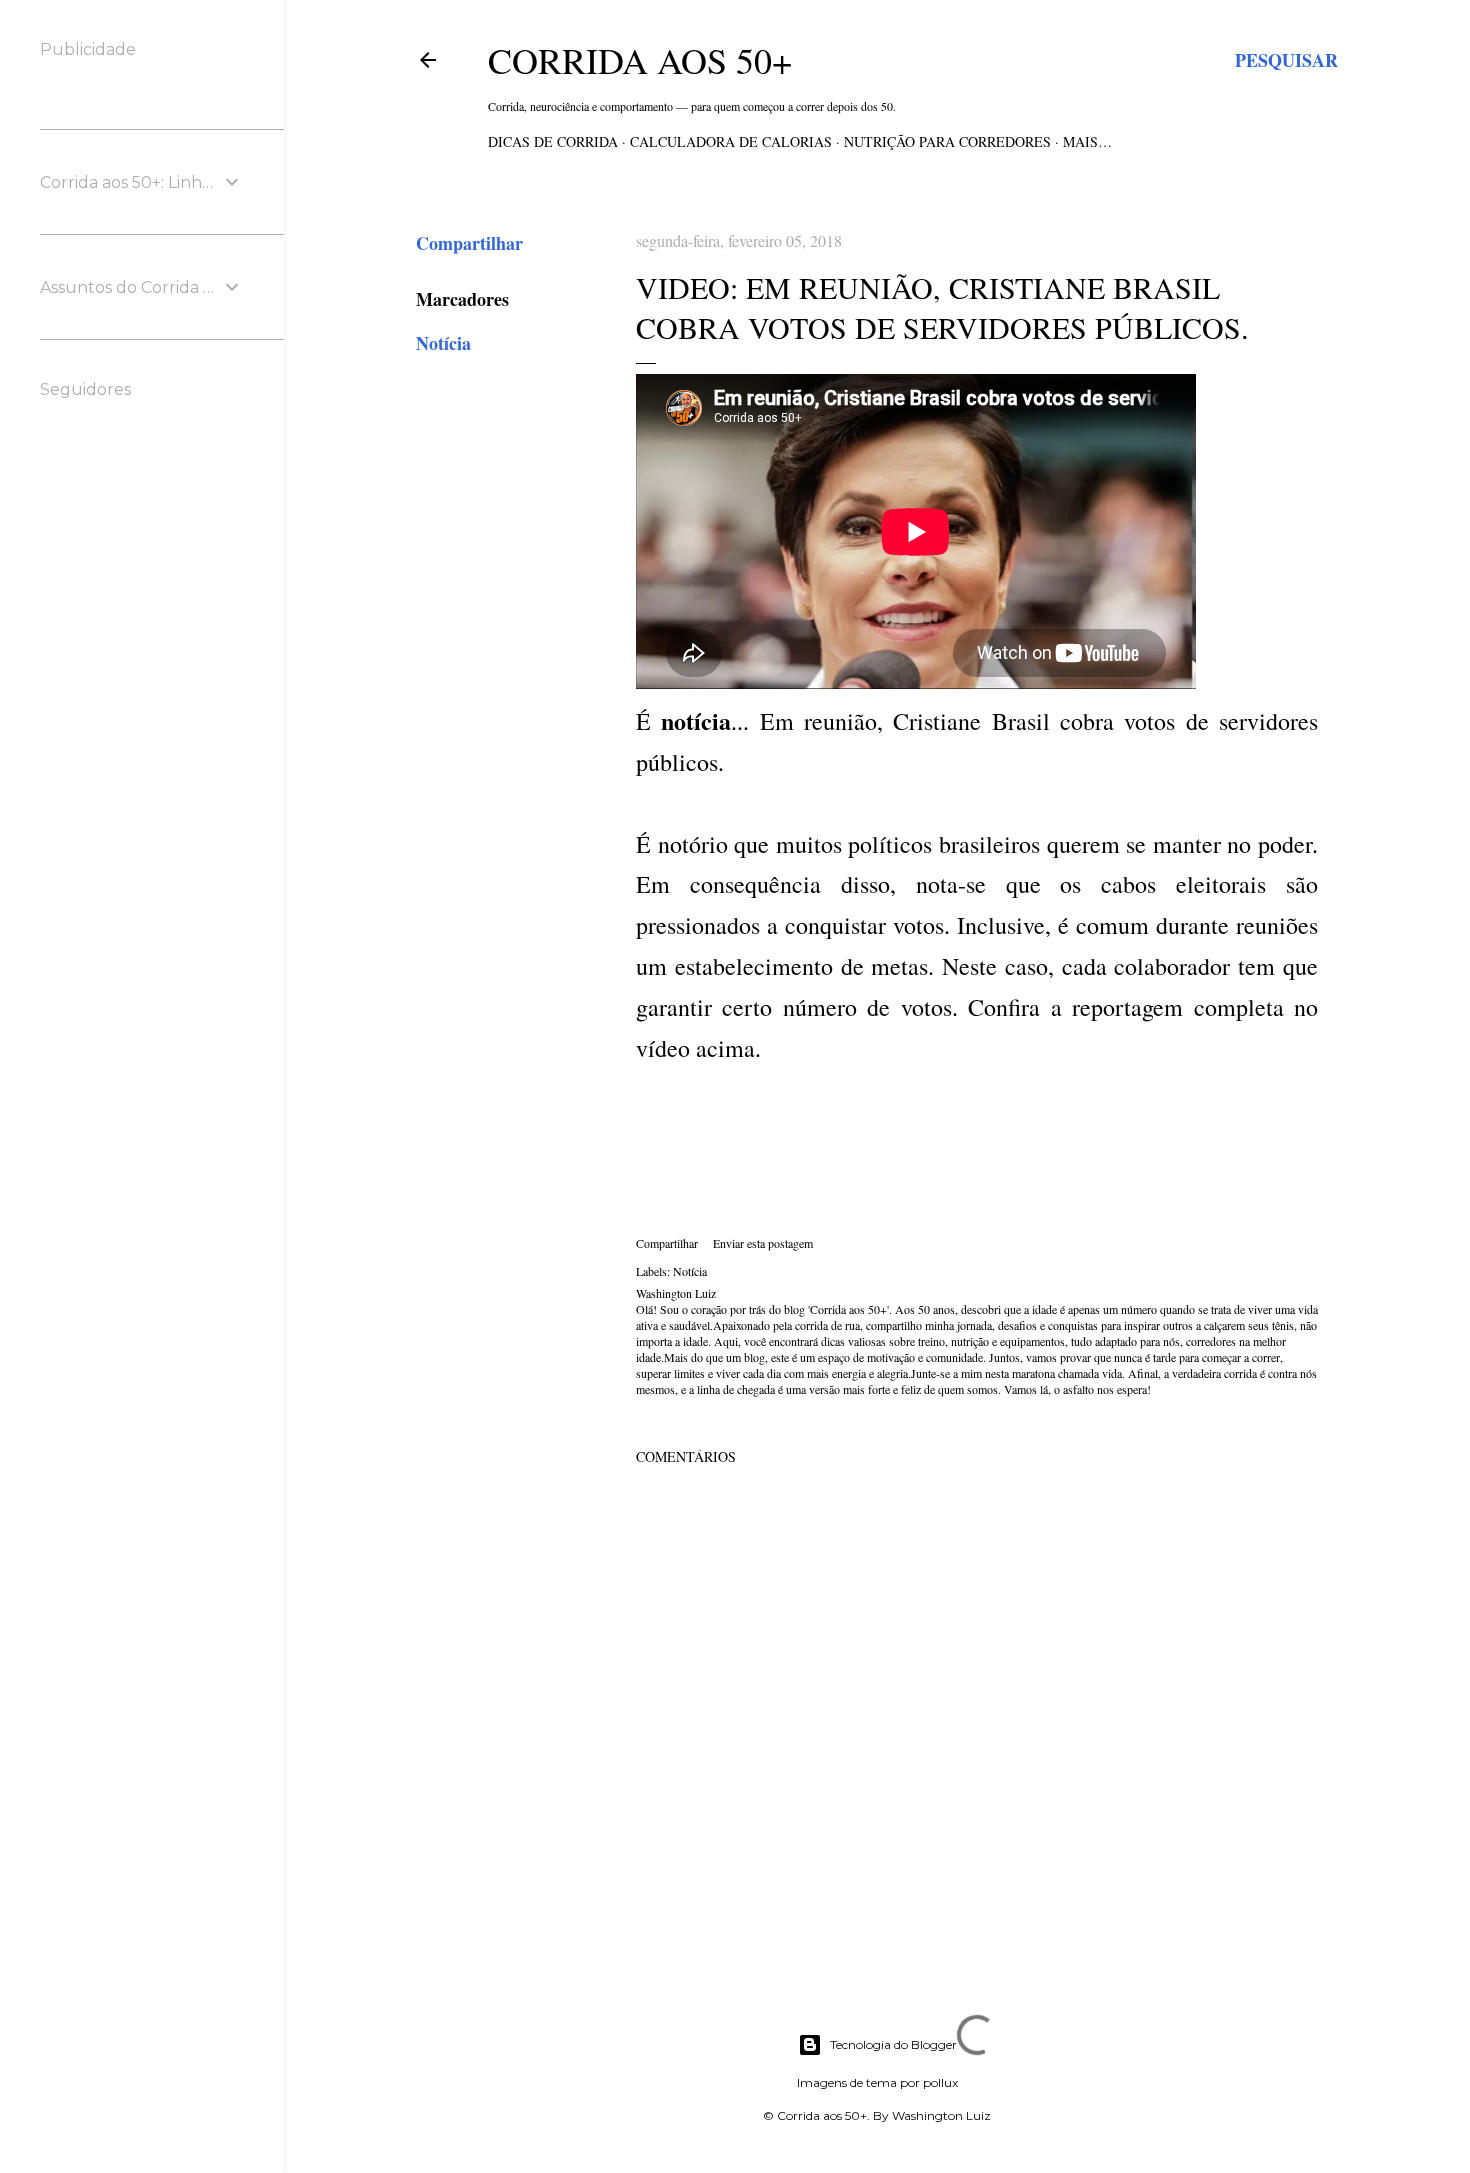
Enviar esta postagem (763, 1243)
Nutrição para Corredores (947, 141)
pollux (940, 2082)
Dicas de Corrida (553, 141)
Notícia (443, 343)
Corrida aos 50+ (640, 60)
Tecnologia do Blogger (893, 2044)
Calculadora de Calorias (731, 141)
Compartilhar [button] (469, 243)
